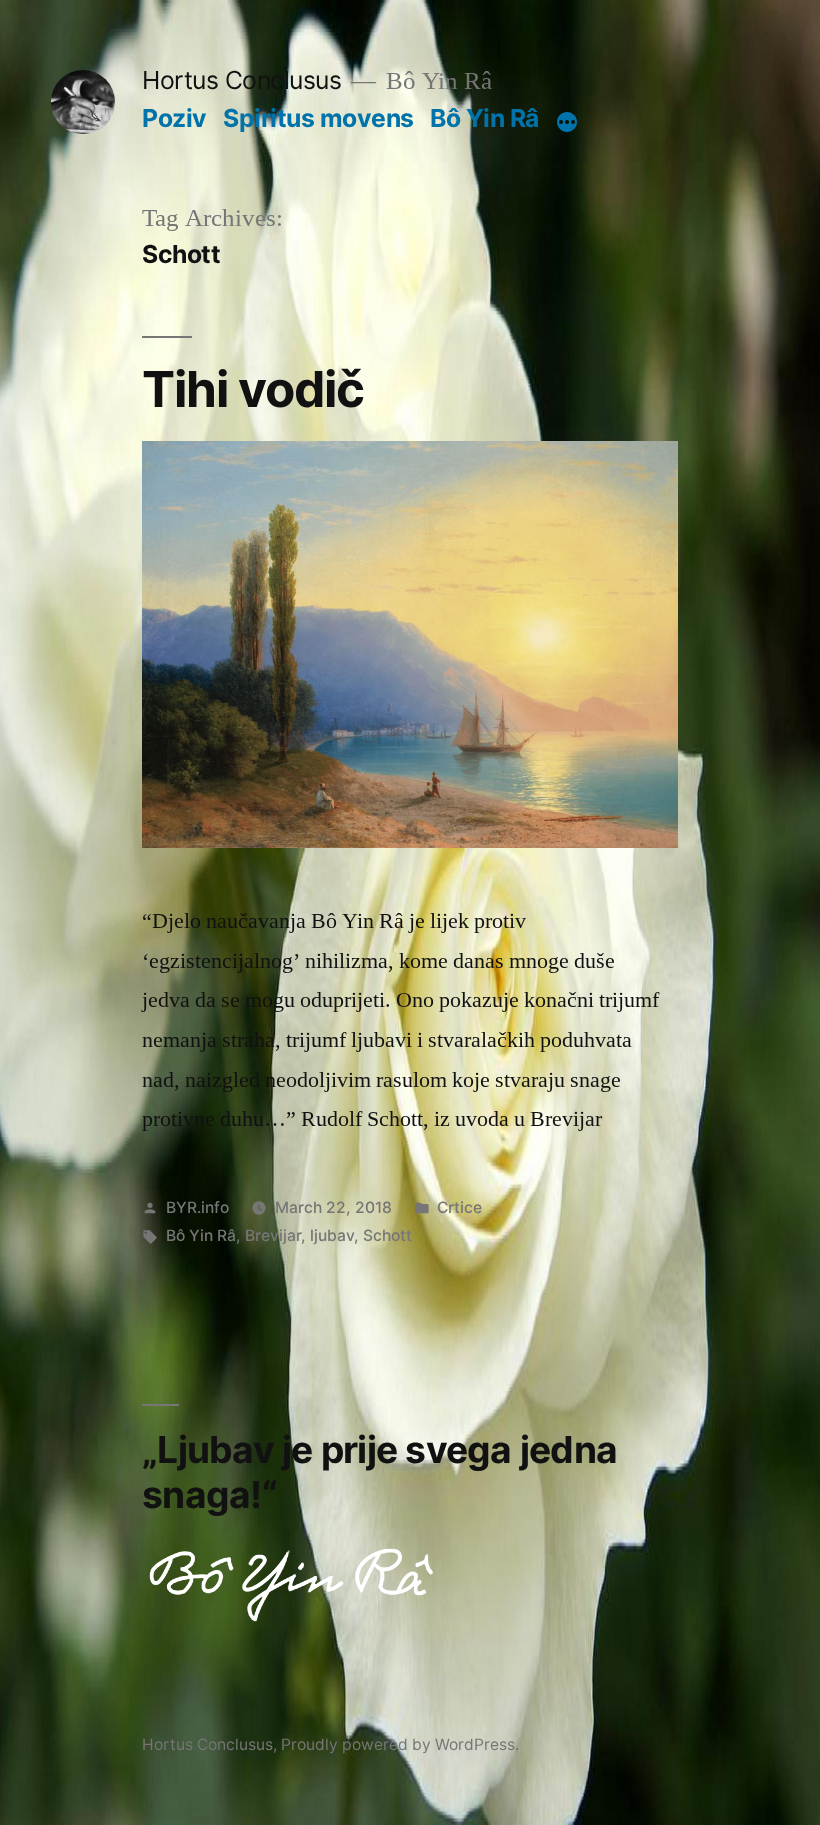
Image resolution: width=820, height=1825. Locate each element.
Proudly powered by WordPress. (400, 1744)
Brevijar (273, 1235)
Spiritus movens (318, 118)
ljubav (332, 1235)
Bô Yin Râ (484, 118)
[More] (567, 122)
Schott (387, 1235)
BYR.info (197, 1207)
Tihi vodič (253, 389)
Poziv (174, 118)
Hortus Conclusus (241, 80)
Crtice (459, 1207)
